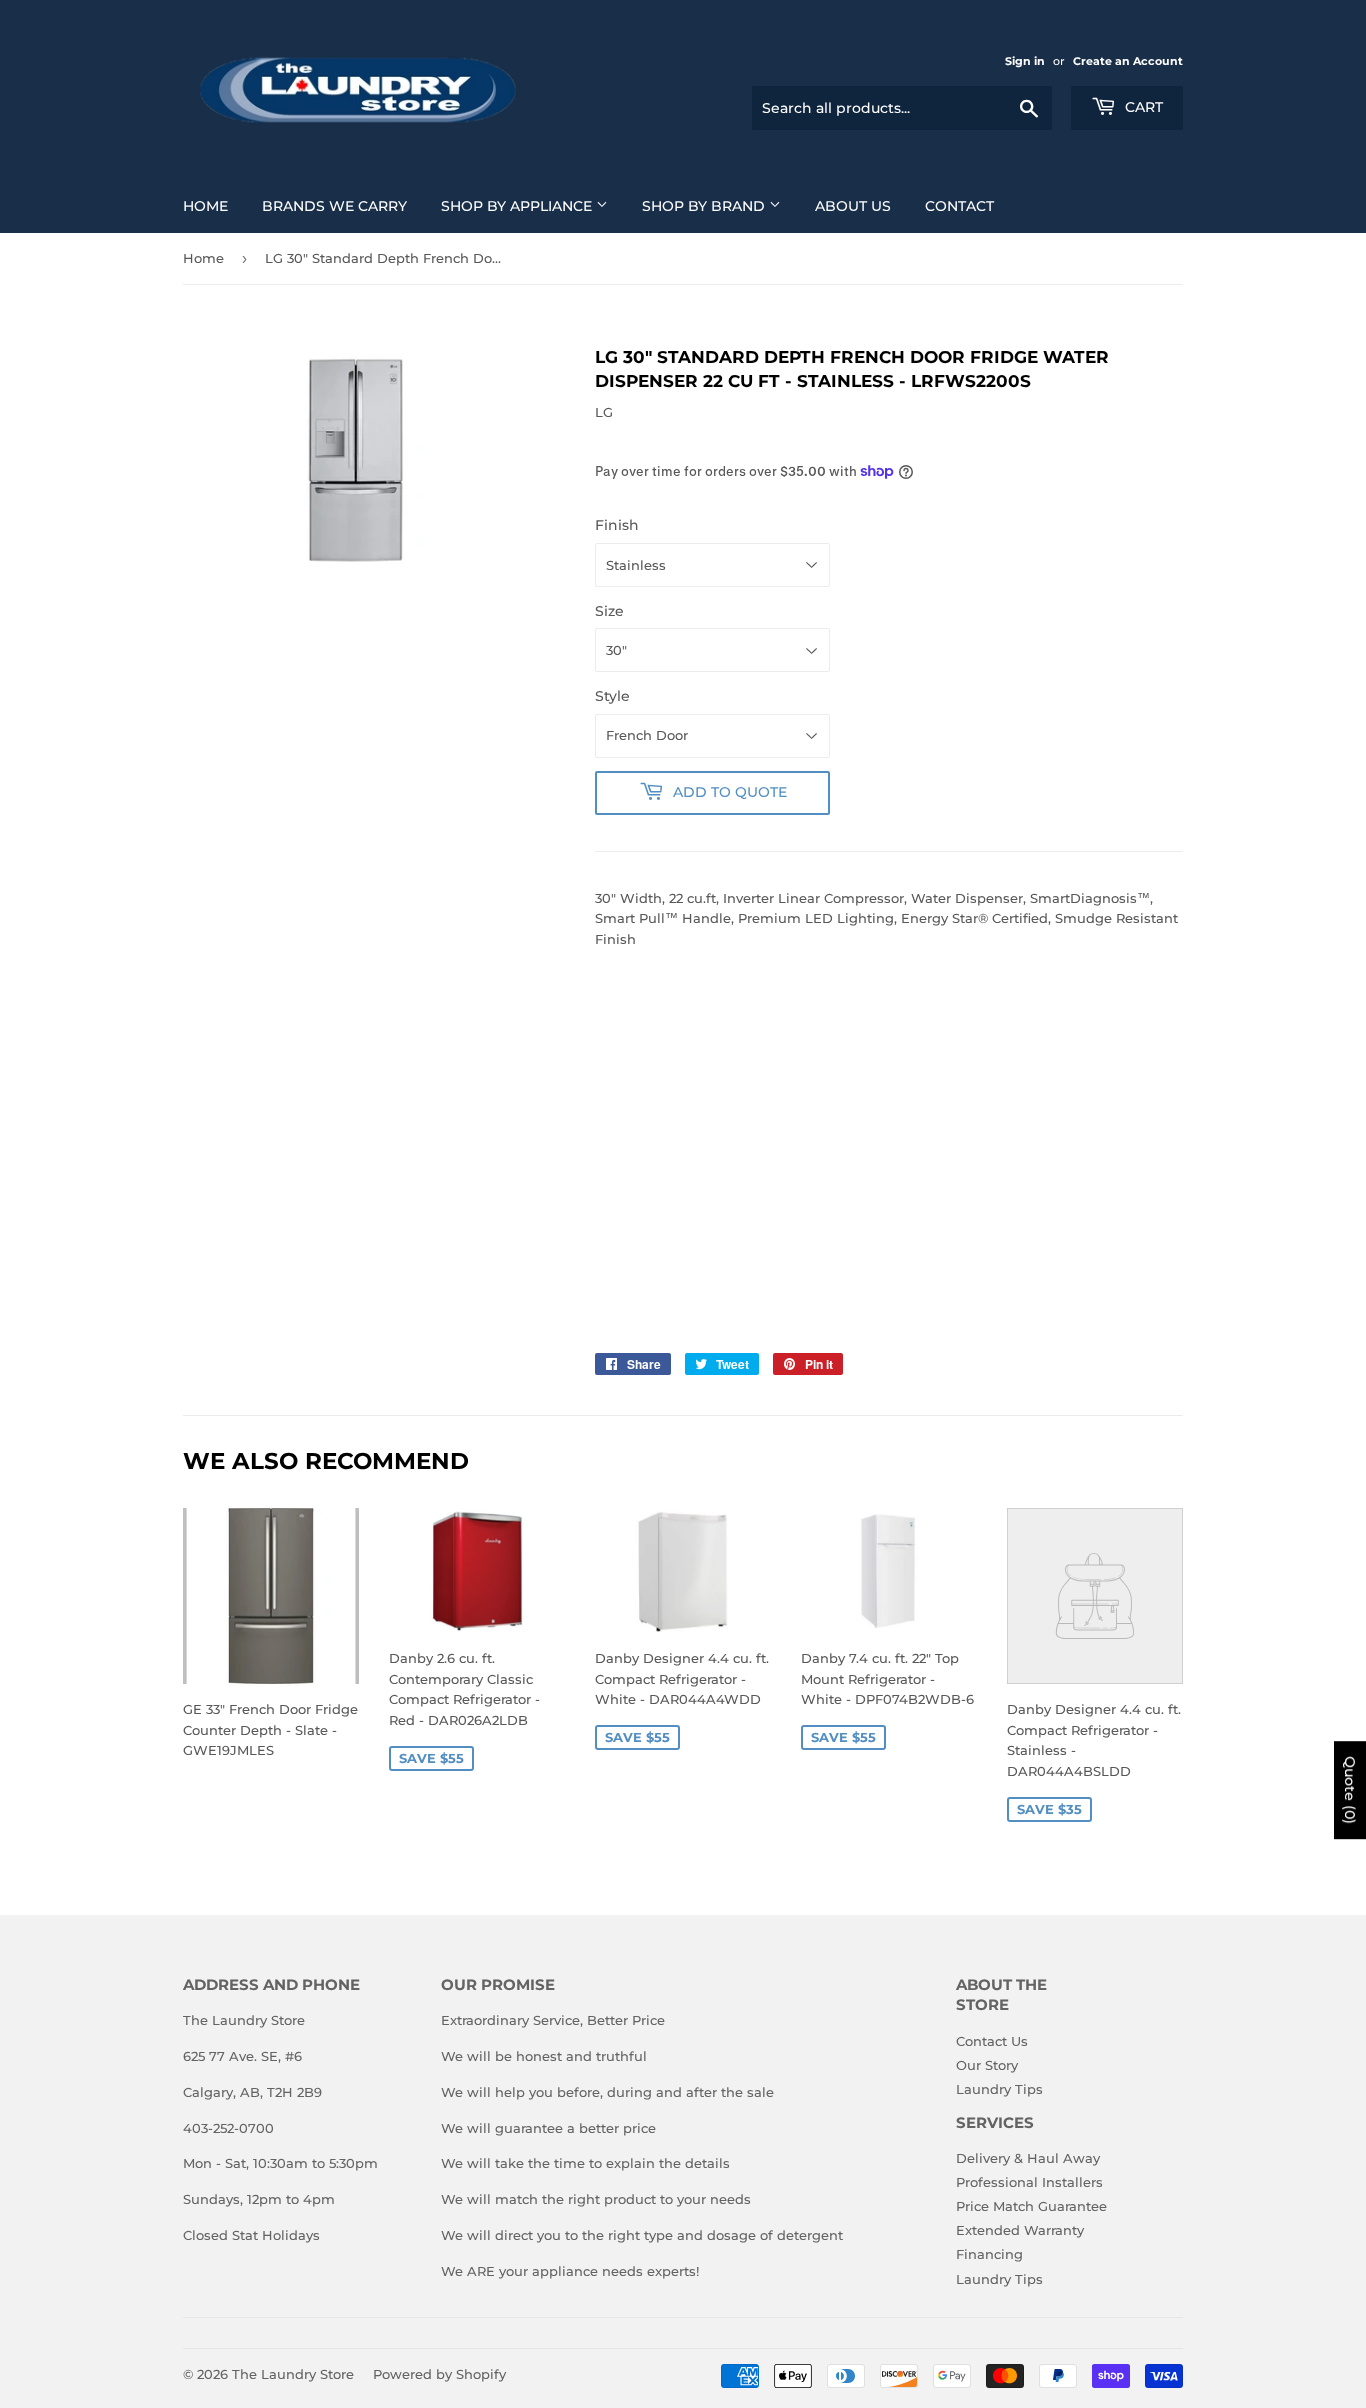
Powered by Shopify (439, 2374)
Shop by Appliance (518, 206)
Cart (1142, 107)
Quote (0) (1350, 1790)
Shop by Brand (705, 206)
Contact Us (992, 2041)
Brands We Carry (334, 206)
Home (205, 206)
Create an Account (1128, 61)
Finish (617, 525)
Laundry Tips (999, 2089)
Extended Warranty (1020, 2230)
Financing (989, 2254)
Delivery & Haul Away (1028, 2158)
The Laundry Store (293, 2374)
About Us (853, 206)
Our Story (987, 2065)
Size (609, 611)
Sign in (1025, 61)
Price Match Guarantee (1031, 2206)
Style (612, 696)
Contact (959, 206)
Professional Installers (1029, 2182)
